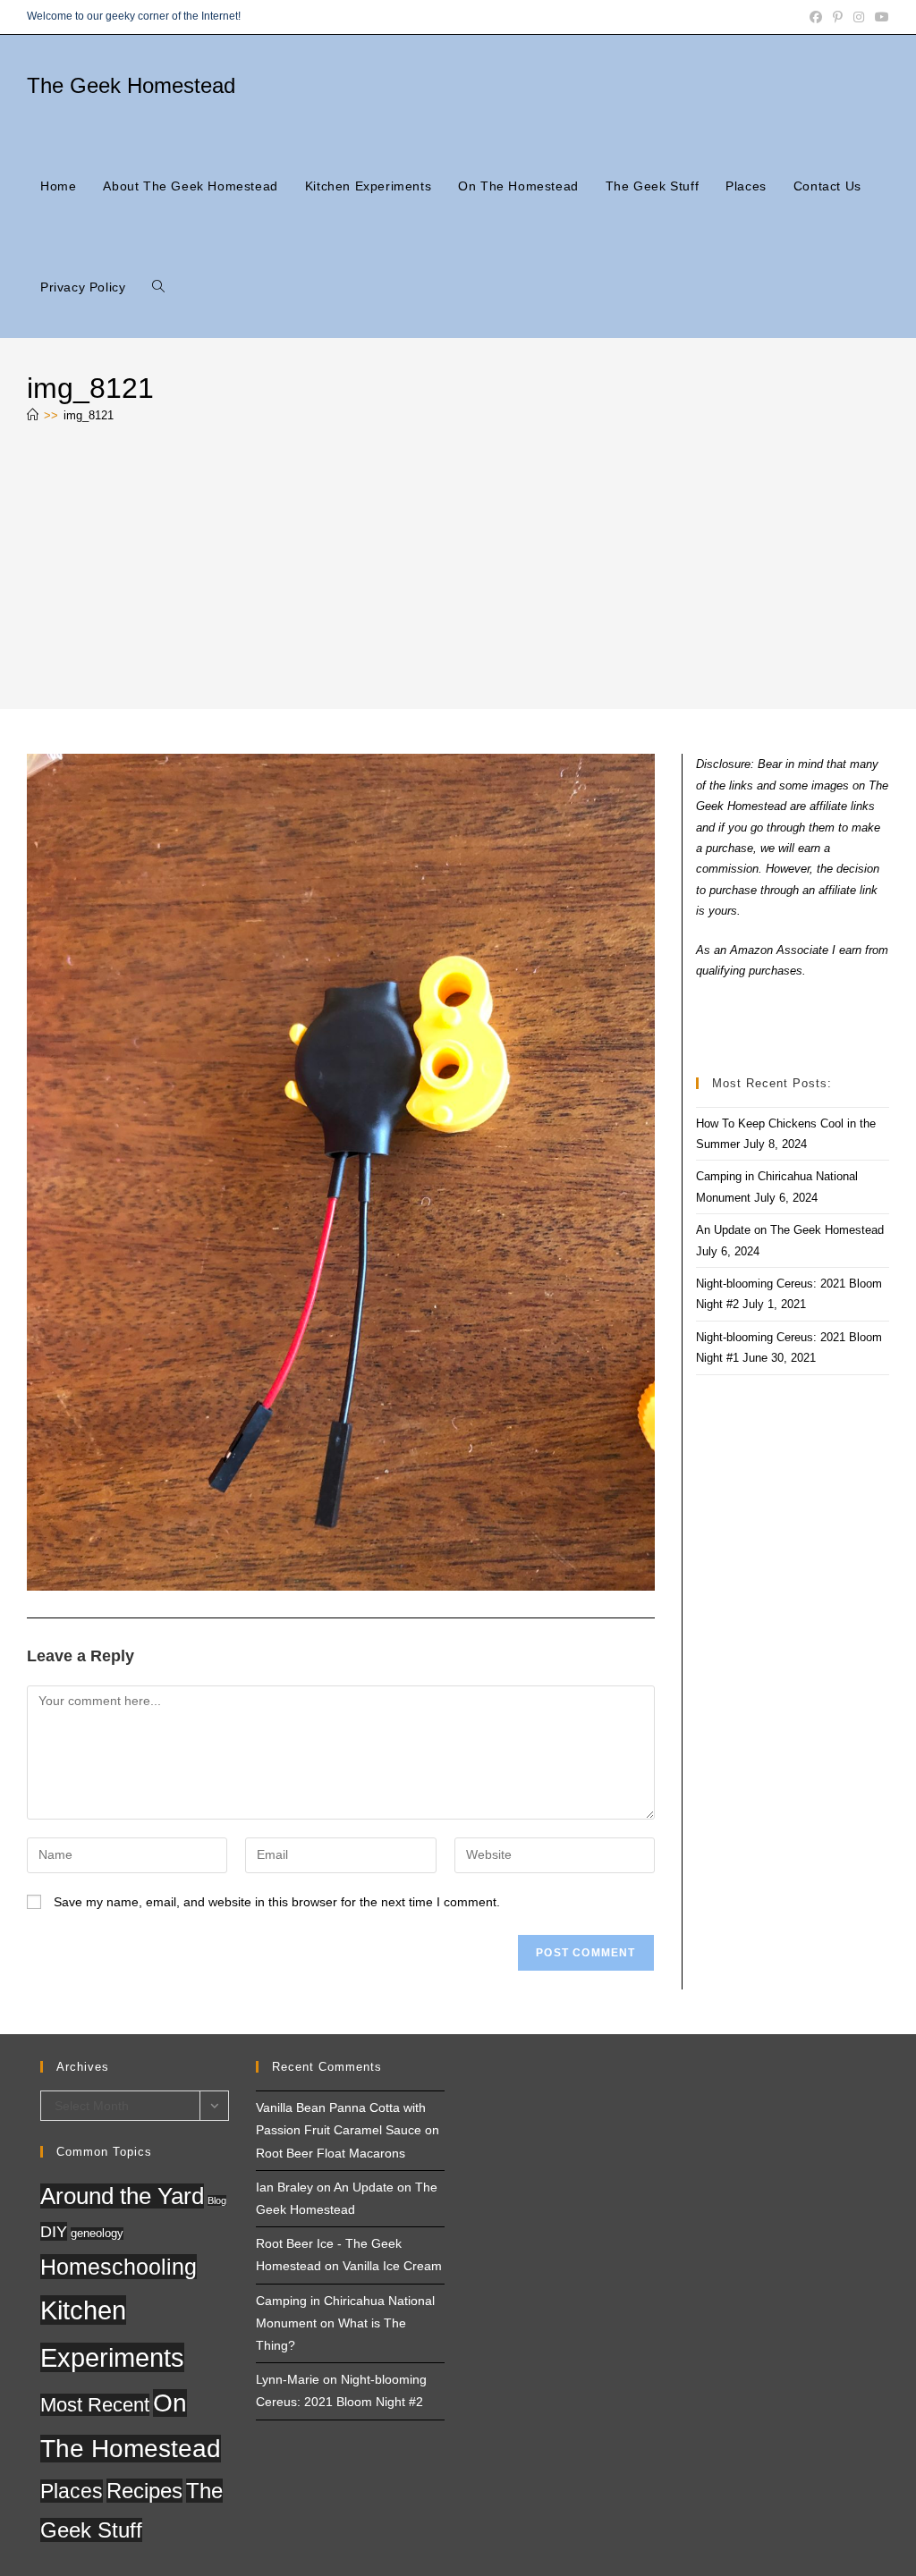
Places (72, 2491)
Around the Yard (122, 2196)
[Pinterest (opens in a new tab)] (838, 17)
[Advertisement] (458, 570)
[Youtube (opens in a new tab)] (879, 17)
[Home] (33, 415)
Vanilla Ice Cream (392, 2266)
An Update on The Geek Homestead (790, 1230)
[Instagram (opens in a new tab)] (859, 17)
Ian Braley (284, 2187)
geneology (97, 2234)
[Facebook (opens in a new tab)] (816, 17)
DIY (54, 2231)
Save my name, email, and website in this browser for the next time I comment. (277, 1902)
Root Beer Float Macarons (331, 2153)
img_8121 (89, 415)
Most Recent (95, 2405)
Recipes (144, 2491)
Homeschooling (119, 2267)
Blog (217, 2200)
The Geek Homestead (131, 85)
